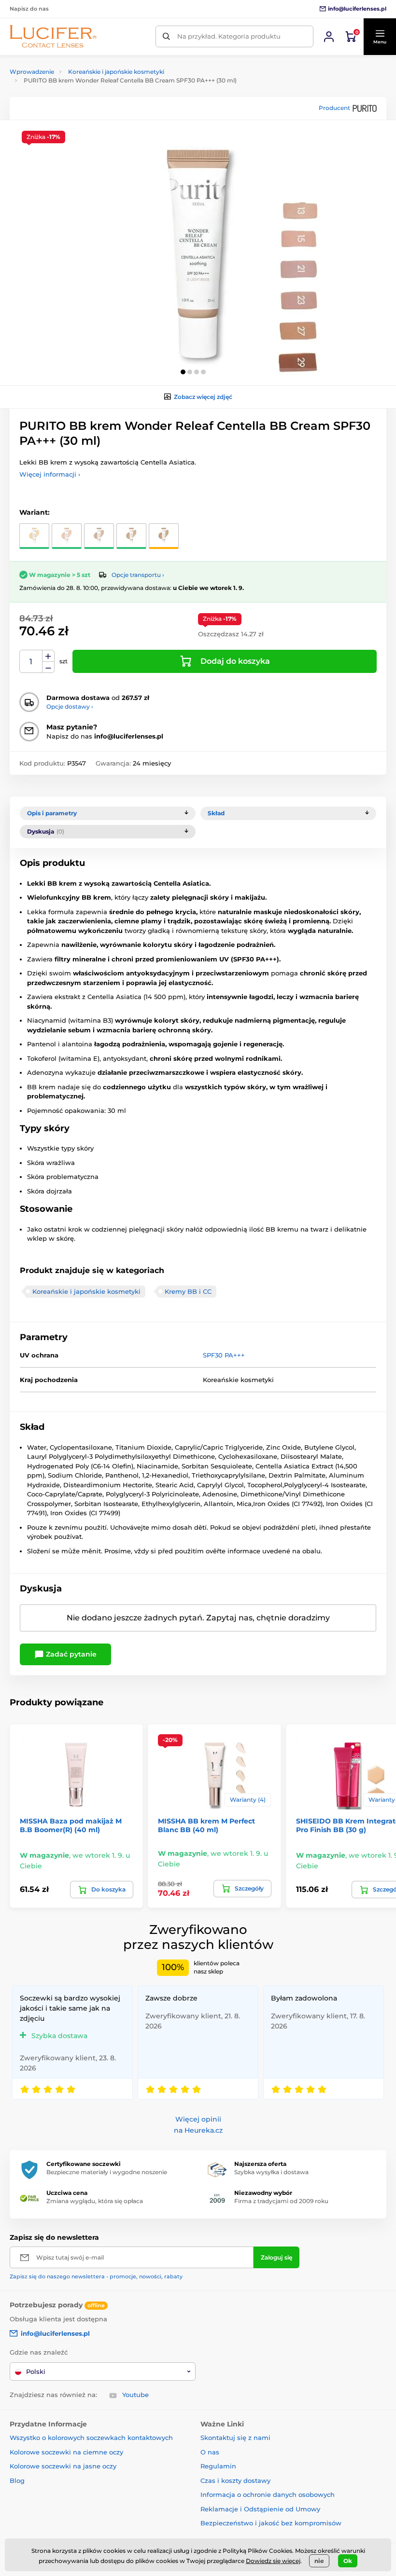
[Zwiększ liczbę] (48, 656)
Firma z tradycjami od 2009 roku (281, 2201)
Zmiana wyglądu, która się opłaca (95, 2201)
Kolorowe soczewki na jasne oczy (63, 2466)
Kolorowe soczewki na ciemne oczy (66, 2452)
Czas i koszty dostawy (235, 2480)
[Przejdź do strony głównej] (53, 36)
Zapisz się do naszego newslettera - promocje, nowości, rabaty (96, 2276)
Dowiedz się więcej (273, 2561)
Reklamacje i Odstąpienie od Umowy (260, 2509)
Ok (348, 2561)
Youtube (135, 2395)
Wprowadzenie (32, 72)
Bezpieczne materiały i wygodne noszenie (107, 2172)
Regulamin (218, 2466)
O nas (210, 2452)
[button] (380, 37)
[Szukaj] (166, 36)
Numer (31, 662)
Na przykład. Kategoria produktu (229, 36)
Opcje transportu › (138, 575)
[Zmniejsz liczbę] (48, 667)
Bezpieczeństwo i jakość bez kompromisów (271, 2523)
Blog (17, 2480)
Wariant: (35, 512)
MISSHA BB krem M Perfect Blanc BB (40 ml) (206, 1825)
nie (319, 2561)
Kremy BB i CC (188, 1291)
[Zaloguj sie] (329, 37)
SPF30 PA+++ (224, 1355)
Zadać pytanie (70, 1654)
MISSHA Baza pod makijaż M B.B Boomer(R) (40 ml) (71, 1825)
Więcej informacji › (50, 474)
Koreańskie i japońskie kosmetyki (116, 72)
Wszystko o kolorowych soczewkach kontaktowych (91, 2438)
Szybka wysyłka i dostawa (271, 2172)
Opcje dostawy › (70, 706)
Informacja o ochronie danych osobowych (268, 2494)
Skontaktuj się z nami (235, 2438)
